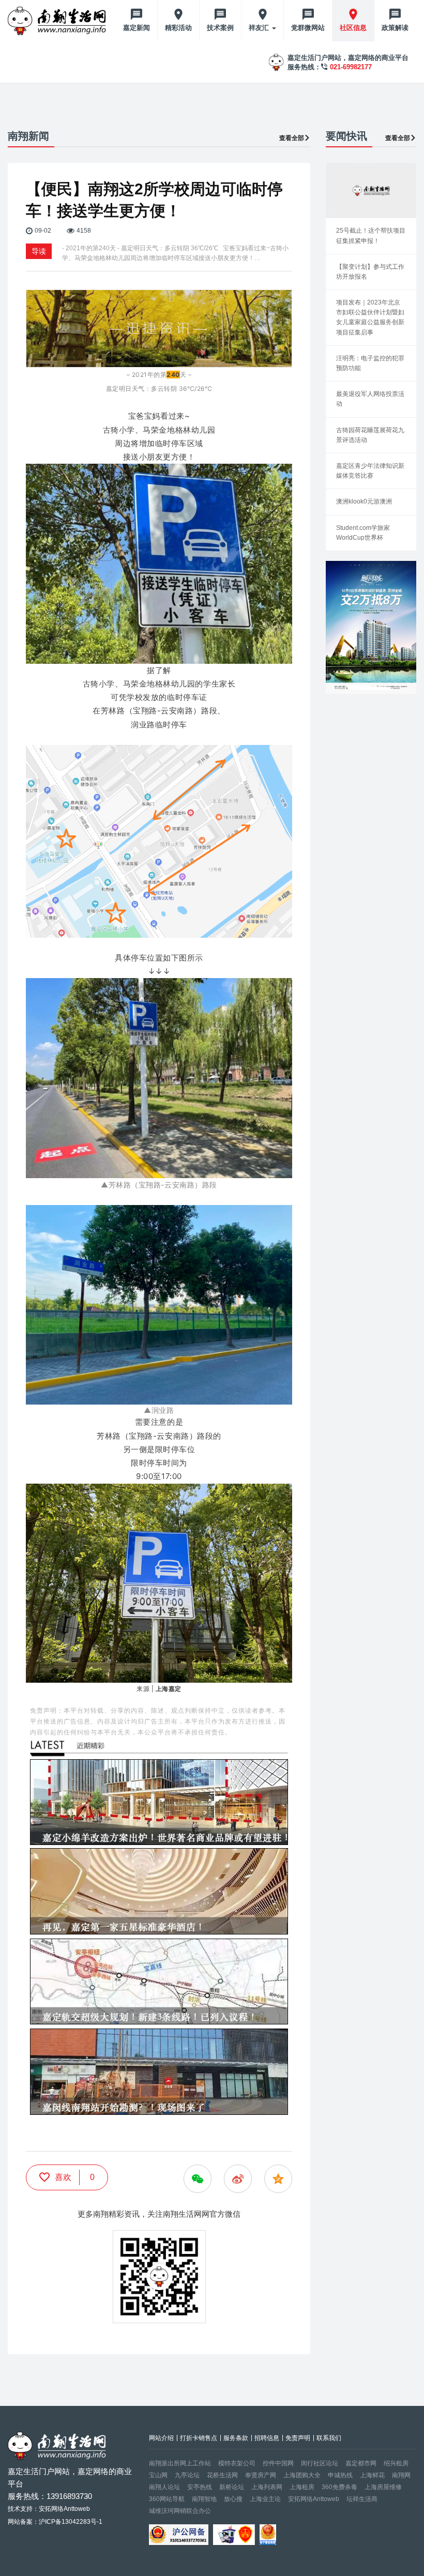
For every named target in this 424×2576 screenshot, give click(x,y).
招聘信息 (267, 2438)
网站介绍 (161, 2438)
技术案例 (220, 28)
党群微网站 (308, 28)
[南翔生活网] (58, 21)
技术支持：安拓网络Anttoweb (49, 2509)
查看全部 (292, 138)
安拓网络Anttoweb (314, 2499)
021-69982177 (351, 67)
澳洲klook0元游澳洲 (364, 501)
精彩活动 (178, 28)
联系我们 (329, 2438)
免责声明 (298, 2438)
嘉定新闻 (137, 28)
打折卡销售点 (199, 2438)
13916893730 (69, 2496)
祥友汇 (260, 28)
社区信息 (353, 28)
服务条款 (236, 2438)
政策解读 (395, 28)
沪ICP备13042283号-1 (71, 2522)
